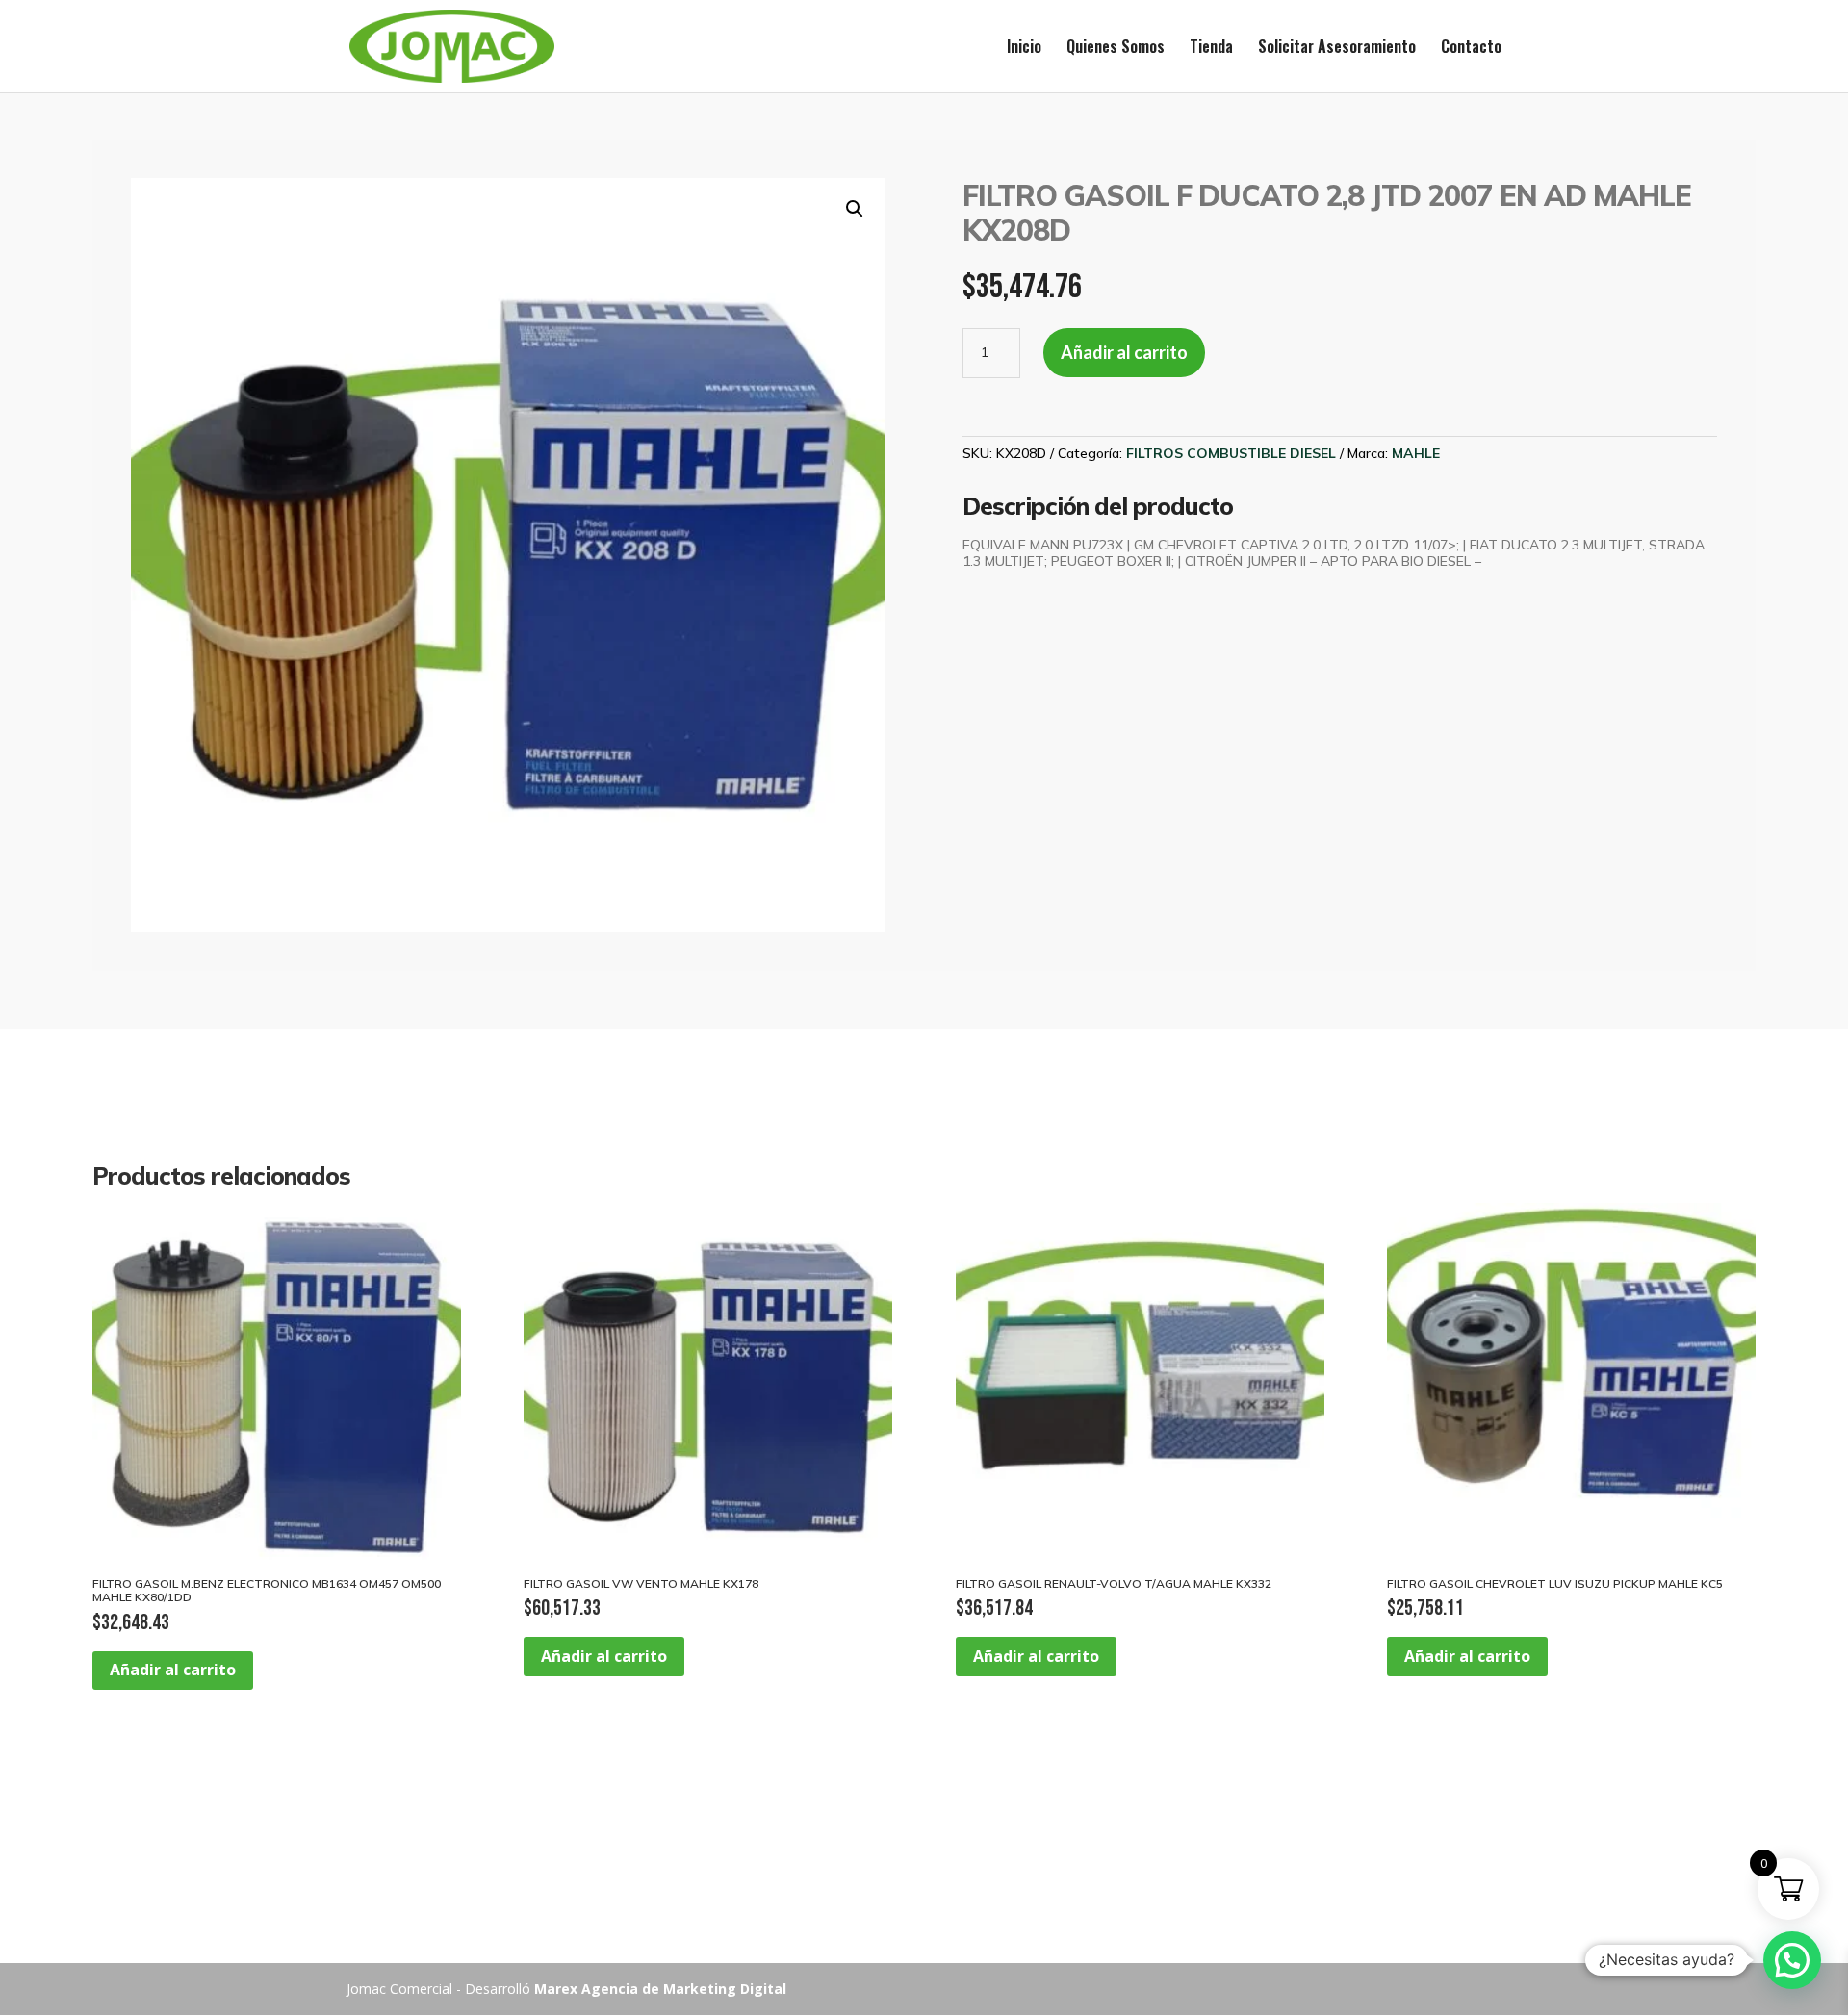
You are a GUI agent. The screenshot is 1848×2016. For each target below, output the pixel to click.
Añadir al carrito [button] (173, 1670)
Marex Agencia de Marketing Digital (660, 1989)
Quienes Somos (1116, 49)
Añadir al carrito (1124, 352)
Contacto (1471, 49)
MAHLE (1416, 453)
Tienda (1211, 49)
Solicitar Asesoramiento (1337, 49)
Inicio (1024, 49)
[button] (855, 209)
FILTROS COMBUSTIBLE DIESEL (1231, 453)
